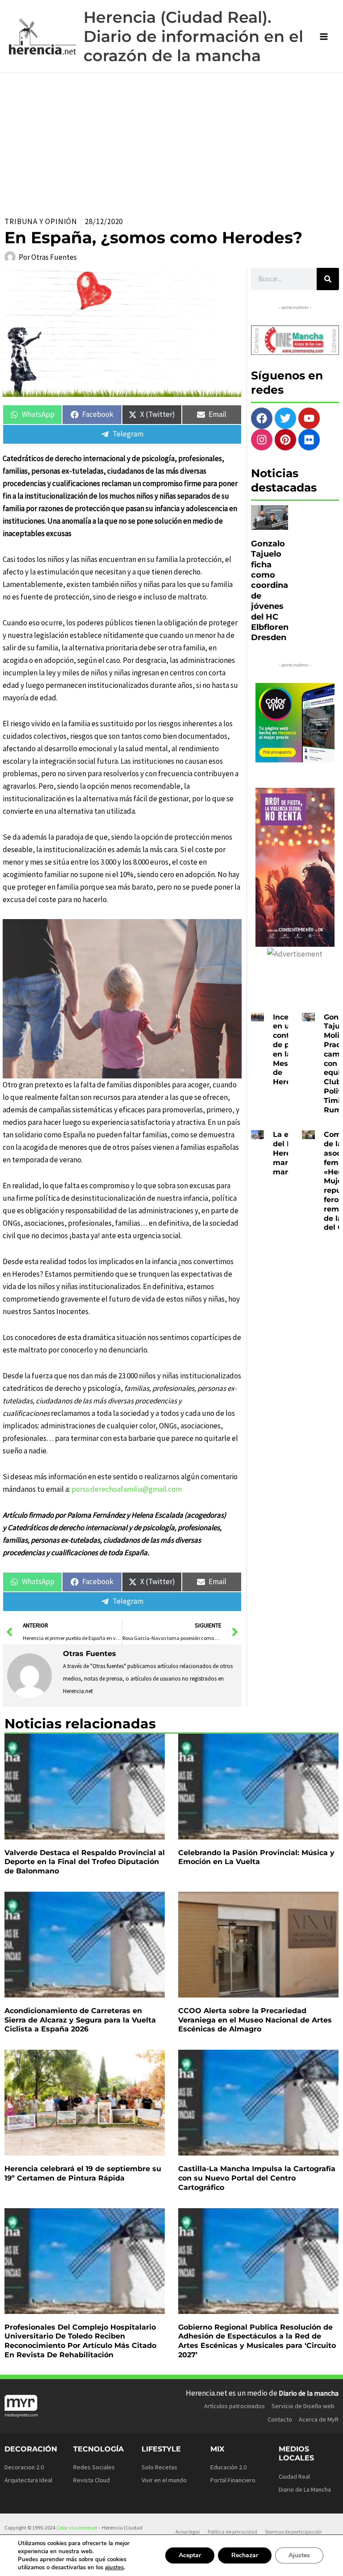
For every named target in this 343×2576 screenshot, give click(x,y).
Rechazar (245, 2555)
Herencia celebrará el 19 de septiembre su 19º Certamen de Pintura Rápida (83, 2173)
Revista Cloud (92, 2480)
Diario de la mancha (309, 2393)
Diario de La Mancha (305, 2489)
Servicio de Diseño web (303, 2406)
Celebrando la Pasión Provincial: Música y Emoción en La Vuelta (256, 1857)
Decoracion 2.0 (24, 2467)
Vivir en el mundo (164, 2480)
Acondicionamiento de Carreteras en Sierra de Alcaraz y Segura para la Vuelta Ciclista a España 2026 (80, 2020)
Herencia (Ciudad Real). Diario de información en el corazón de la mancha (193, 36)
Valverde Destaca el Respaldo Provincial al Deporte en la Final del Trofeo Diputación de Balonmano (85, 1862)
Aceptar (190, 2555)
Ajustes (299, 2555)
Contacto (280, 2419)
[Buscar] (328, 279)
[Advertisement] (171, 140)
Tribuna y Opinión (41, 221)
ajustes (114, 2568)
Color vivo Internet (77, 2528)
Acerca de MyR (319, 2419)
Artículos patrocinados (234, 2406)
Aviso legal (188, 2532)
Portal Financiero (233, 2480)
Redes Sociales (94, 2467)
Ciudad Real (294, 2476)
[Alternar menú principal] (324, 37)
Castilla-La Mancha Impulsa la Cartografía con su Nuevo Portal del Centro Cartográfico (257, 2178)
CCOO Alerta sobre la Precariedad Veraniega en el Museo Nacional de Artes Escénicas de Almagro (255, 2020)
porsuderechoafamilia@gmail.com (127, 1489)
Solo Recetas (159, 2467)
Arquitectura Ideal (28, 2480)
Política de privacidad (232, 2532)
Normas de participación (293, 2532)
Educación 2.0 (228, 2467)
